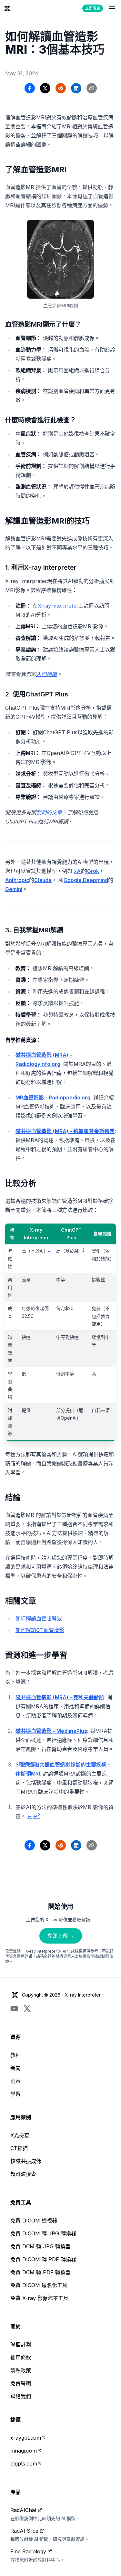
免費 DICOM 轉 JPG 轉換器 (43, 2233)
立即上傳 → (61, 1936)
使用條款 (21, 2358)
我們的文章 (49, 812)
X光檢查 (20, 2135)
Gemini (14, 889)
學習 (15, 2094)
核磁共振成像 (26, 2161)
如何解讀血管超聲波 (39, 1618)
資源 (15, 2037)
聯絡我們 (21, 2396)
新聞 (15, 2068)
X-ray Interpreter (58, 606)
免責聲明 (21, 2383)
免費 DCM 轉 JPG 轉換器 (40, 2246)
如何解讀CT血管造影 (40, 1630)
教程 (15, 2055)
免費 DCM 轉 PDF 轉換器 (40, 2272)
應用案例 (21, 2117)
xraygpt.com (26, 2438)
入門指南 (46, 674)
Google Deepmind (86, 880)
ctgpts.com (24, 2464)
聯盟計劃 (21, 2345)
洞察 (15, 2081)
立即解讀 (93, 8)
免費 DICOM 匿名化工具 (39, 2285)
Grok (93, 871)
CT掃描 (19, 2148)
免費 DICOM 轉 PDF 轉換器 (43, 2259)
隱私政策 (21, 2370)
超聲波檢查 (23, 2174)
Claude (43, 880)
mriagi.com (24, 2451)
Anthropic (17, 880)
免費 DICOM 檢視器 (34, 2221)
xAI (78, 871)
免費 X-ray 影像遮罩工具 (39, 2298)
